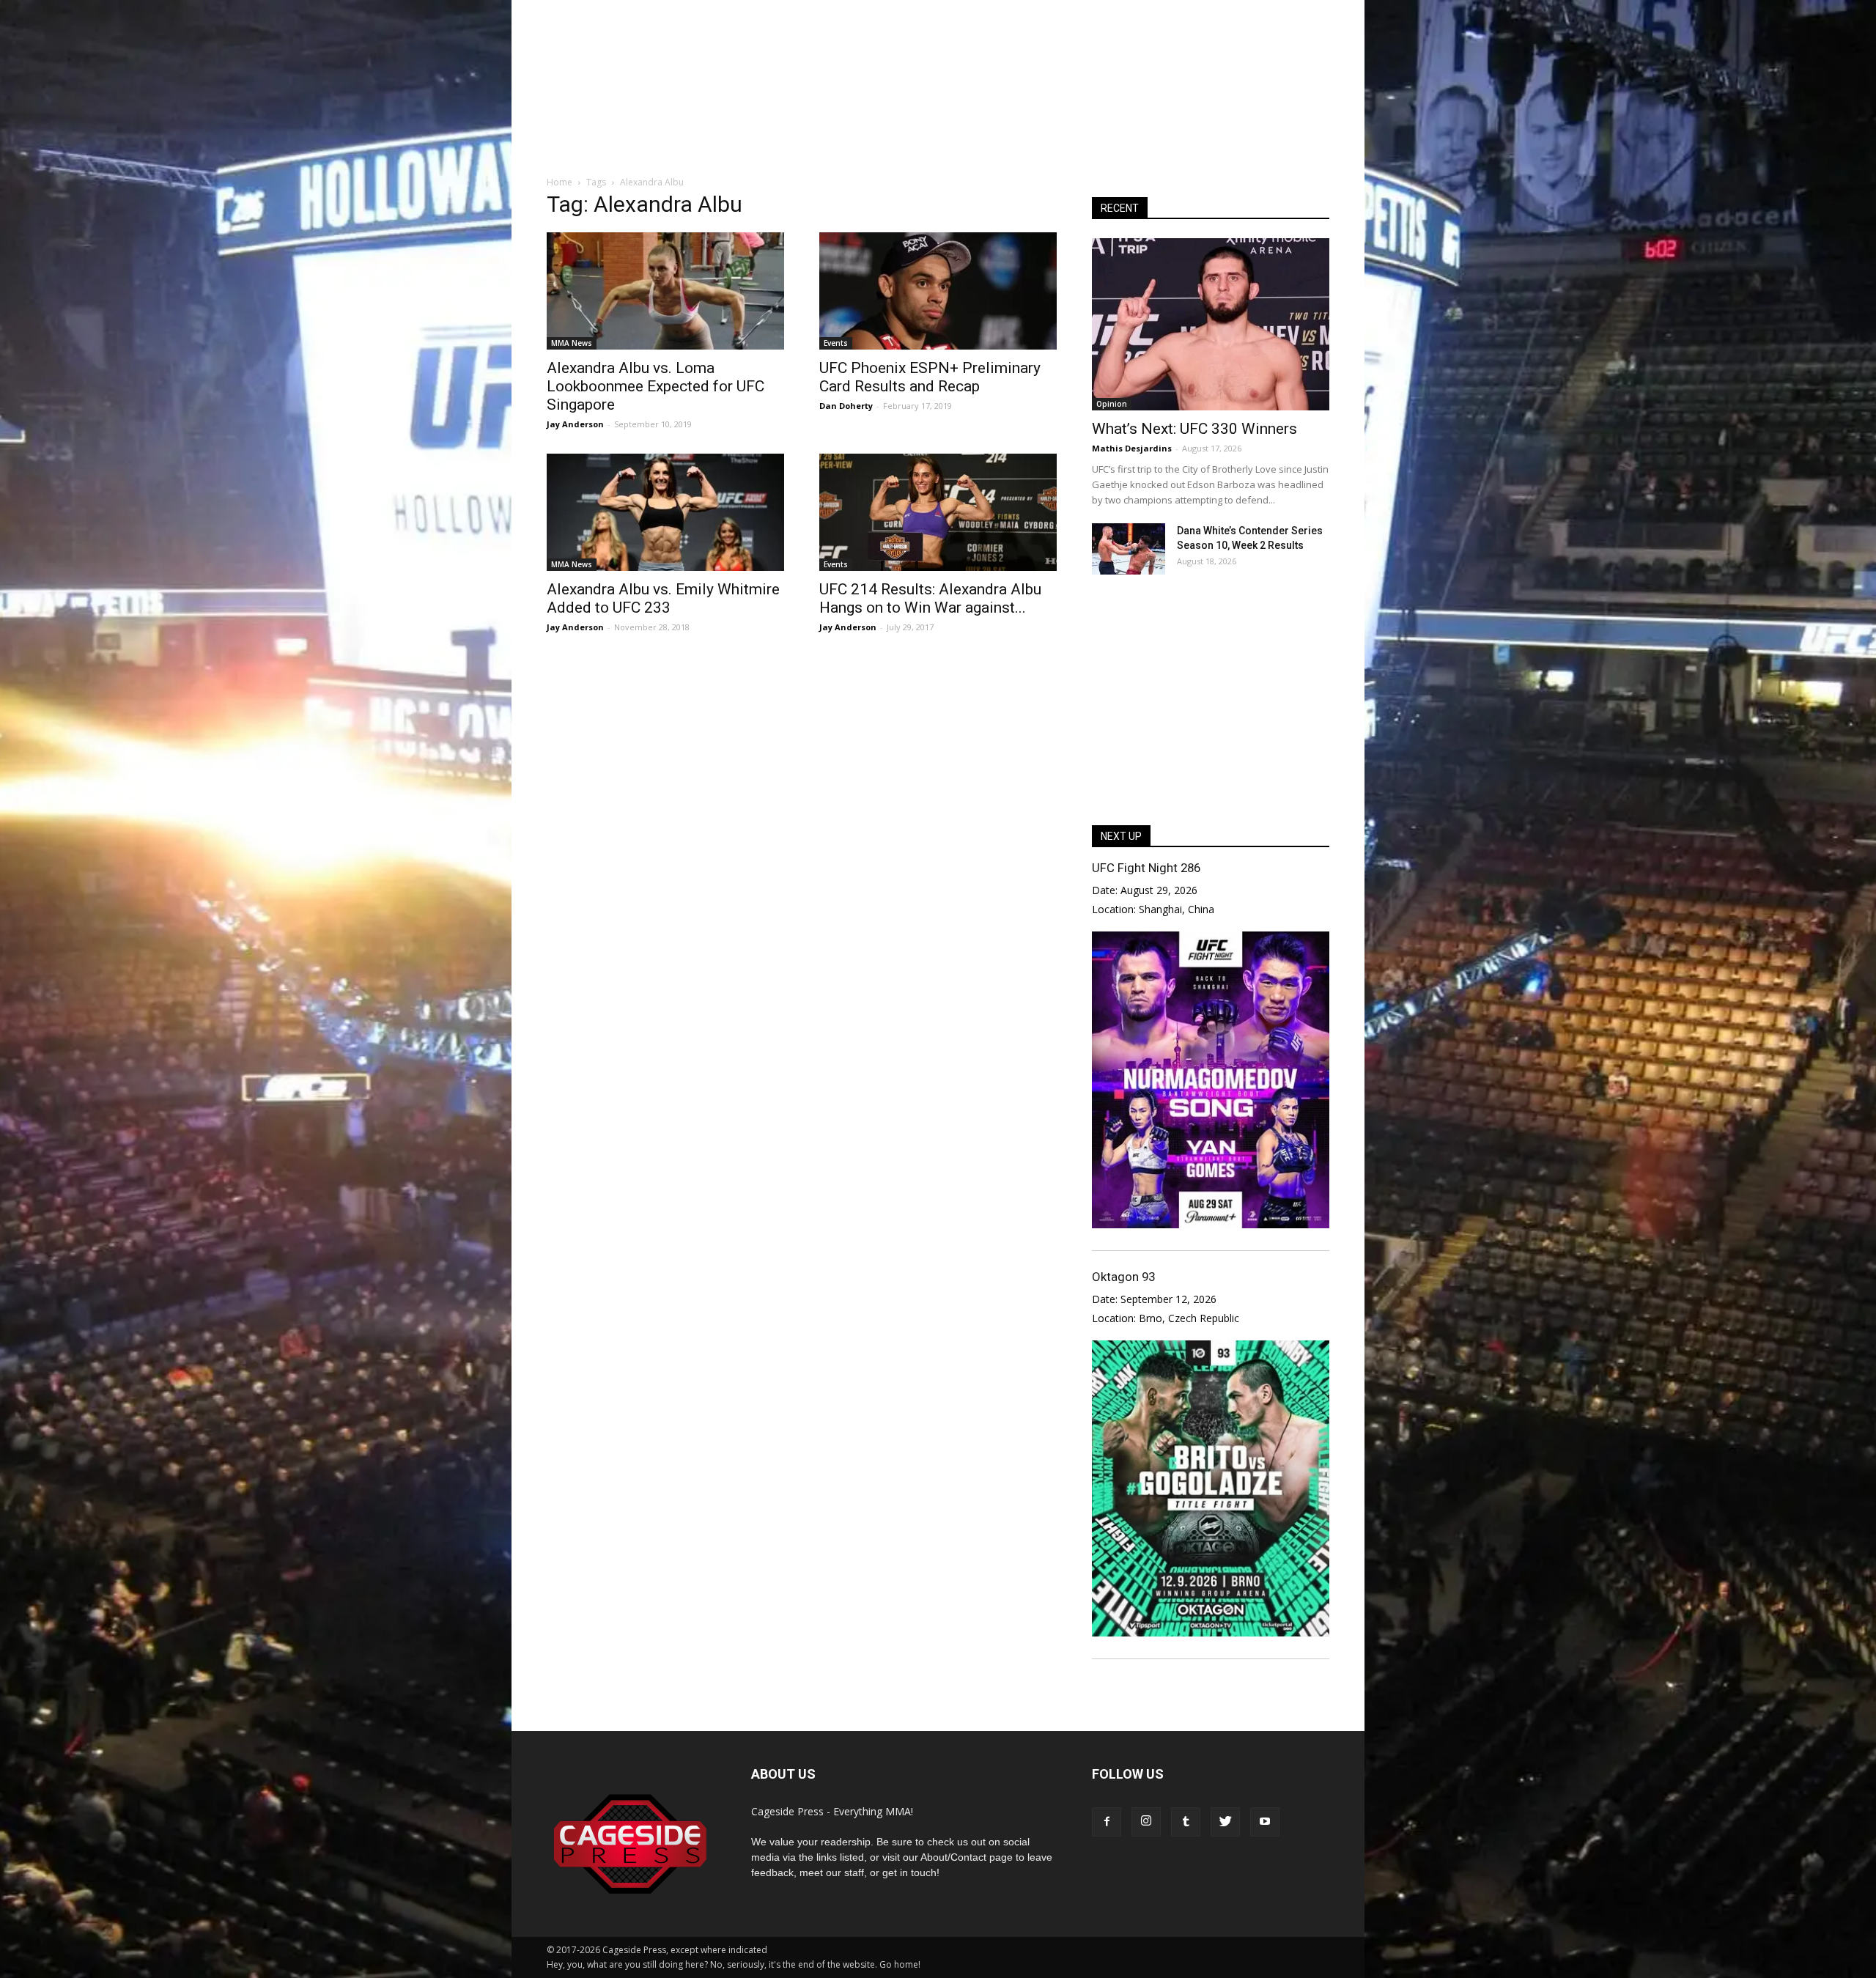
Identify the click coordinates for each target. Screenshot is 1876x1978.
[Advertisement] (938, 109)
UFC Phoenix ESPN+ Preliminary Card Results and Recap (930, 377)
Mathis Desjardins (1132, 448)
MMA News (572, 343)
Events (836, 343)
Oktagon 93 (1123, 1277)
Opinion (1112, 404)
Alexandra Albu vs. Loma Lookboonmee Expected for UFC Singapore (656, 386)
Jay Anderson (575, 424)
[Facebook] (1107, 1822)
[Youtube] (1265, 1822)
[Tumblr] (1186, 1822)
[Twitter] (1225, 1822)
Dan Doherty (846, 406)
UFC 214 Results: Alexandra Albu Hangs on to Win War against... (930, 598)
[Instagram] (1146, 1822)
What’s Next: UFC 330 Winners (1194, 429)
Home (560, 182)
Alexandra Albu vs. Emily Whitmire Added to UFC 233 (663, 598)
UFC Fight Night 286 (1146, 868)
